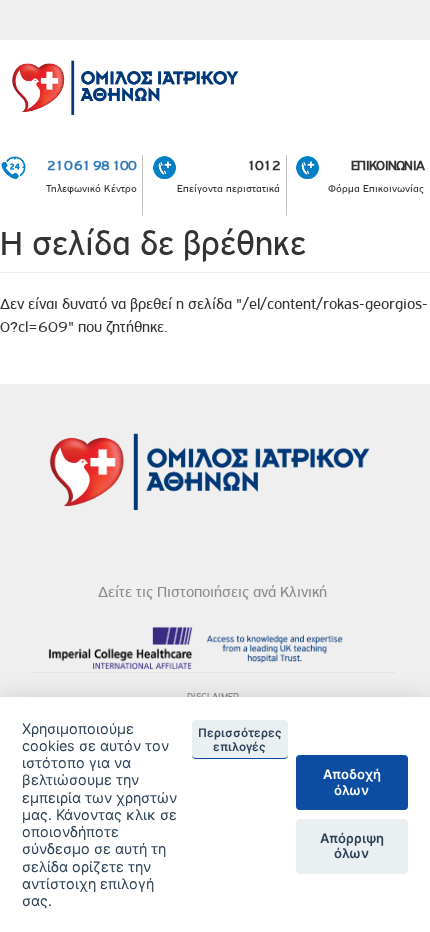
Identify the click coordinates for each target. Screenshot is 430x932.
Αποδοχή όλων (352, 782)
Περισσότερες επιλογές (240, 740)
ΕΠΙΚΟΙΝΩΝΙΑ (387, 165)
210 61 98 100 (92, 165)
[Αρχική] (215, 83)
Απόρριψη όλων (352, 846)
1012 (263, 165)
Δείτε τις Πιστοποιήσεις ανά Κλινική (212, 592)
